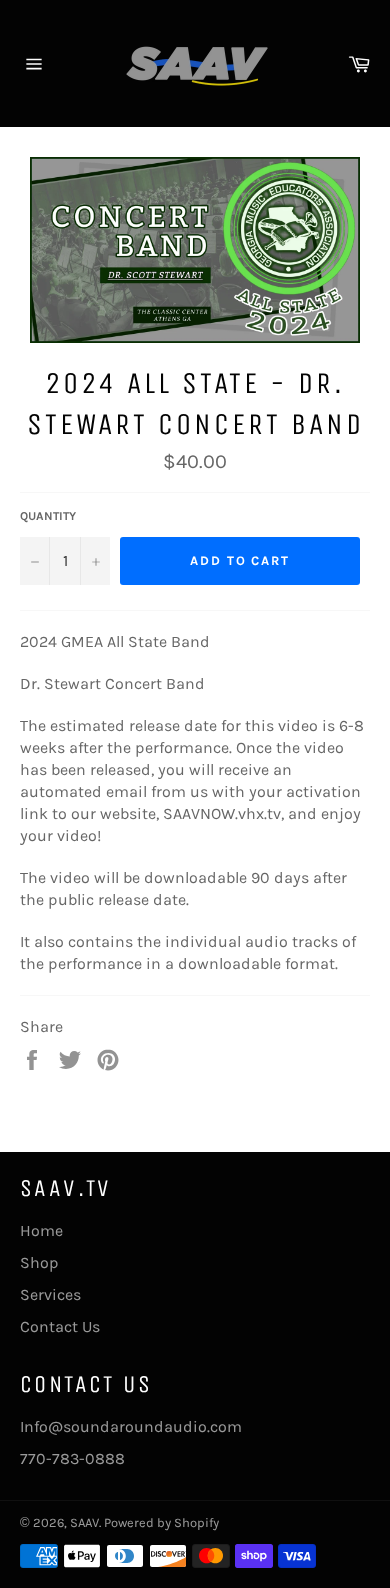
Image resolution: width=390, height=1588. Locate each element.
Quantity (48, 516)
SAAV (84, 1522)
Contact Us (60, 1326)
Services (50, 1294)
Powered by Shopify (161, 1522)
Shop (39, 1262)
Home (41, 1230)
